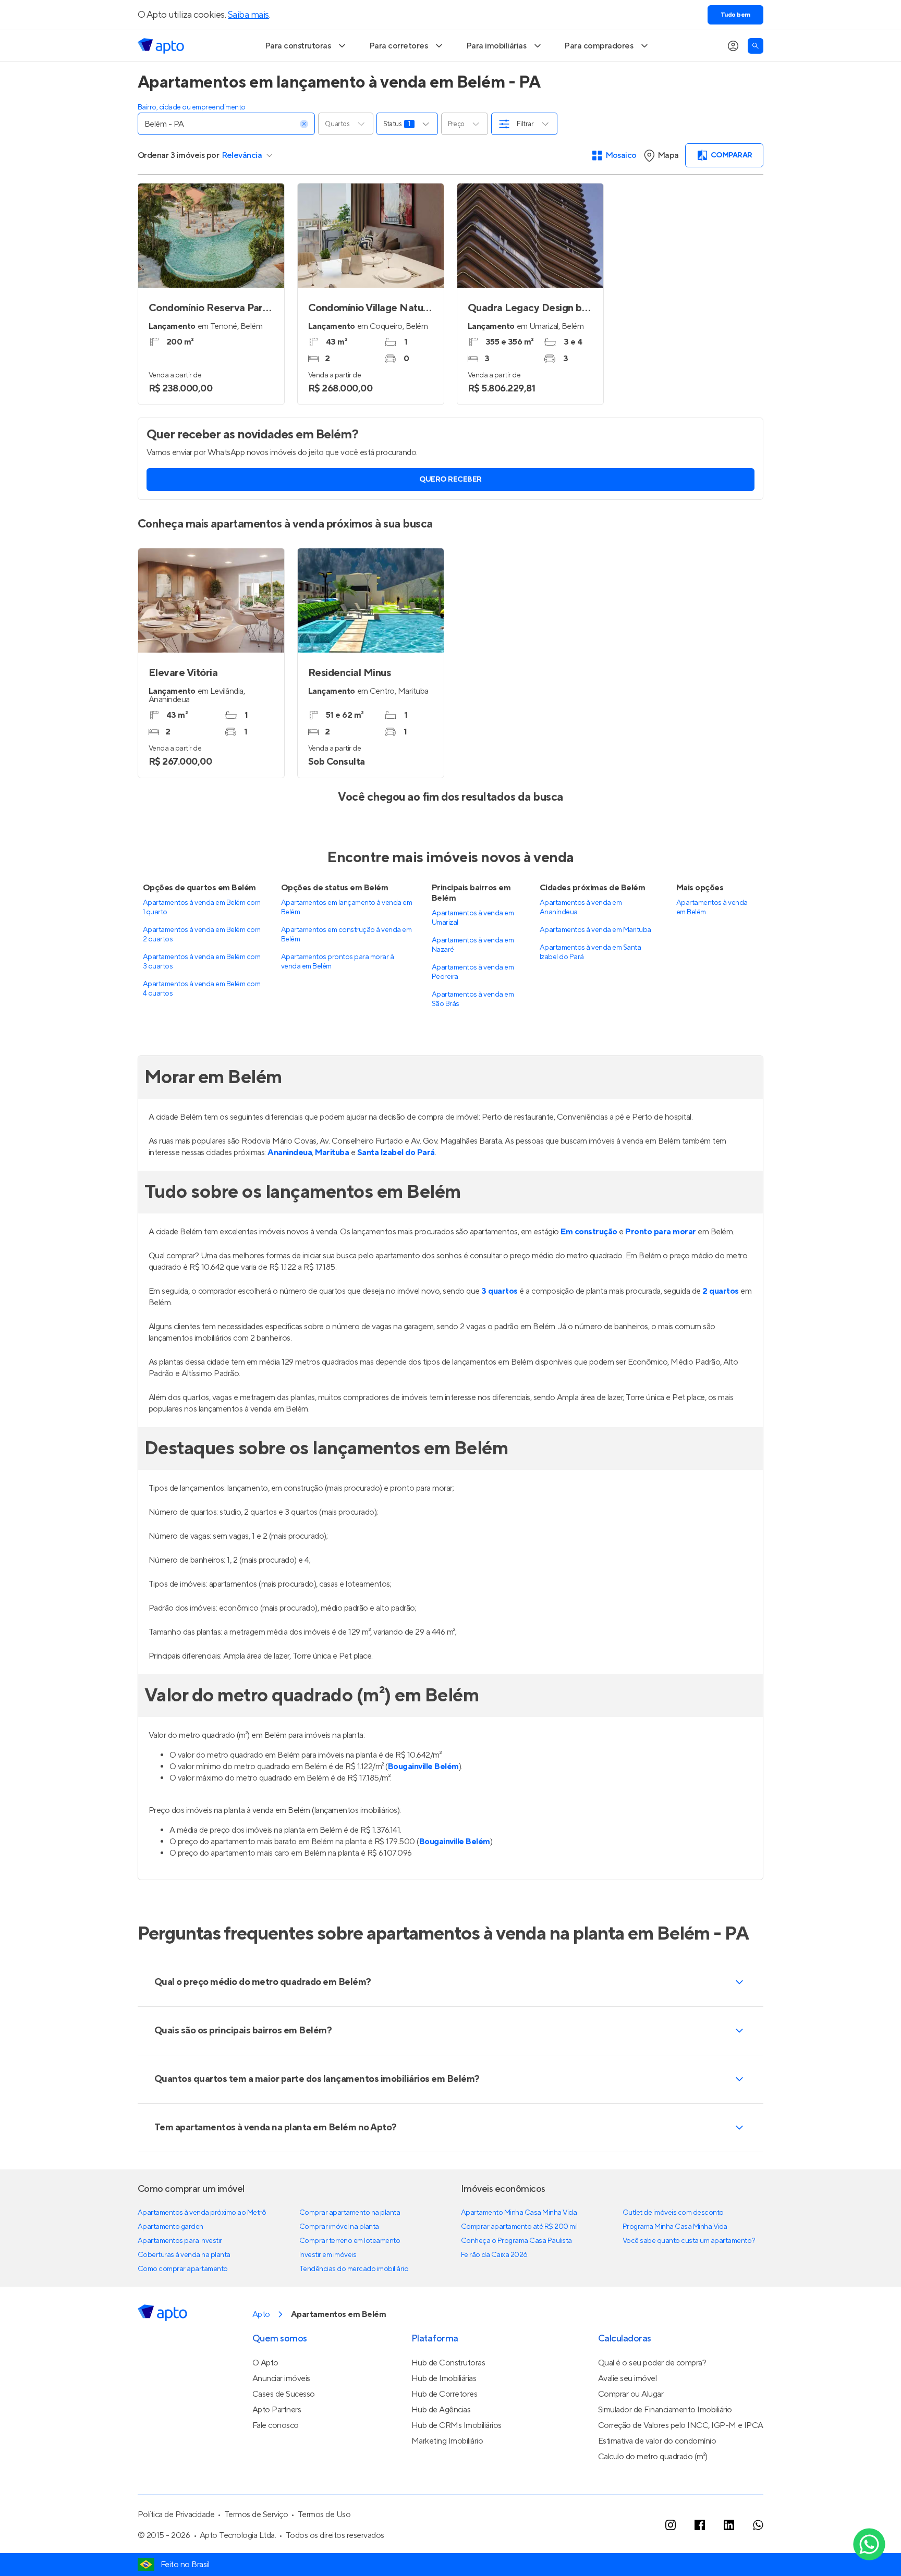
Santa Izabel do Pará (396, 1152)
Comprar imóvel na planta (339, 2227)
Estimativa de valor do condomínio (657, 2441)
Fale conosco (276, 2425)
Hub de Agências (441, 2410)
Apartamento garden (171, 2227)
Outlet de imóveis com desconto (673, 2213)
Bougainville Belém (423, 1767)
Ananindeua (290, 1152)
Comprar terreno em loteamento (350, 2241)
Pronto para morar (661, 1232)
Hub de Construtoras (448, 2363)
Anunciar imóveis (281, 2378)
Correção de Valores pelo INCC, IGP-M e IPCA (681, 2425)
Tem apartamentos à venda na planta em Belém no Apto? (276, 2127)
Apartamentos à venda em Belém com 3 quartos (202, 962)
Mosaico (621, 155)
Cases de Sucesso (284, 2394)
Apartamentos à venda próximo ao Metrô (202, 2213)
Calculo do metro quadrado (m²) (653, 2457)
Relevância (242, 155)
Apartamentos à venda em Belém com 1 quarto (202, 907)
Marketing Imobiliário (447, 2441)
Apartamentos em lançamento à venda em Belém (346, 907)
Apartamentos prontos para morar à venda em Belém (337, 962)
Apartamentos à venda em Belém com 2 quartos (202, 935)
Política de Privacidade (176, 2514)
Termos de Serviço (256, 2514)
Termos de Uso (324, 2514)
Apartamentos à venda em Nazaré (473, 945)
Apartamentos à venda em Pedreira (473, 972)
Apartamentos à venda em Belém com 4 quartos (202, 989)
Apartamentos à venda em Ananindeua (581, 907)
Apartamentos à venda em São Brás (473, 999)
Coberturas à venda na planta (184, 2255)
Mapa (668, 155)
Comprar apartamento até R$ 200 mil (519, 2227)
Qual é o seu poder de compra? (652, 2363)
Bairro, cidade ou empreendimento (192, 107)
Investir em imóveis (328, 2255)
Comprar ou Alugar (631, 2394)
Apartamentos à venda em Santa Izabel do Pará (590, 952)
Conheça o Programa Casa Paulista (516, 2241)
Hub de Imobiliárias (444, 2378)
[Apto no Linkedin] (729, 2525)
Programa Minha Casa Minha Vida (675, 2227)
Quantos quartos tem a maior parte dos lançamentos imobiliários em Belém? (317, 2079)
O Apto (265, 2363)
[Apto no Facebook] (700, 2525)
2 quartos (721, 1291)
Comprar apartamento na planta (350, 2213)
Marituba (332, 1152)
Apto (261, 2314)
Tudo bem (735, 15)
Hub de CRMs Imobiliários (456, 2425)
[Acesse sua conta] (733, 46)
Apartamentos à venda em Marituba (595, 930)
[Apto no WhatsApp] (758, 2525)
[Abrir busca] (756, 46)
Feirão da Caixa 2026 (494, 2255)
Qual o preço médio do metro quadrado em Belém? (263, 1982)
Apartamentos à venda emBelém (712, 907)
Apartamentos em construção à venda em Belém (346, 935)
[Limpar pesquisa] (304, 124)
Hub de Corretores (445, 2394)
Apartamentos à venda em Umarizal (473, 918)
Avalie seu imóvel (628, 2378)
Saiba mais (248, 15)
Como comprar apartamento (183, 2269)
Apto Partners (277, 2410)
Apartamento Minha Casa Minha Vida (519, 2213)
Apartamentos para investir (180, 2241)
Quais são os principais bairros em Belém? (243, 2031)
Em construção (589, 1232)
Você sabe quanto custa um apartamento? (689, 2241)
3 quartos (500, 1291)
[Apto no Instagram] (671, 2525)
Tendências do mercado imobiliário (354, 2269)
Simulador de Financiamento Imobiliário (665, 2410)
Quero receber (451, 480)
